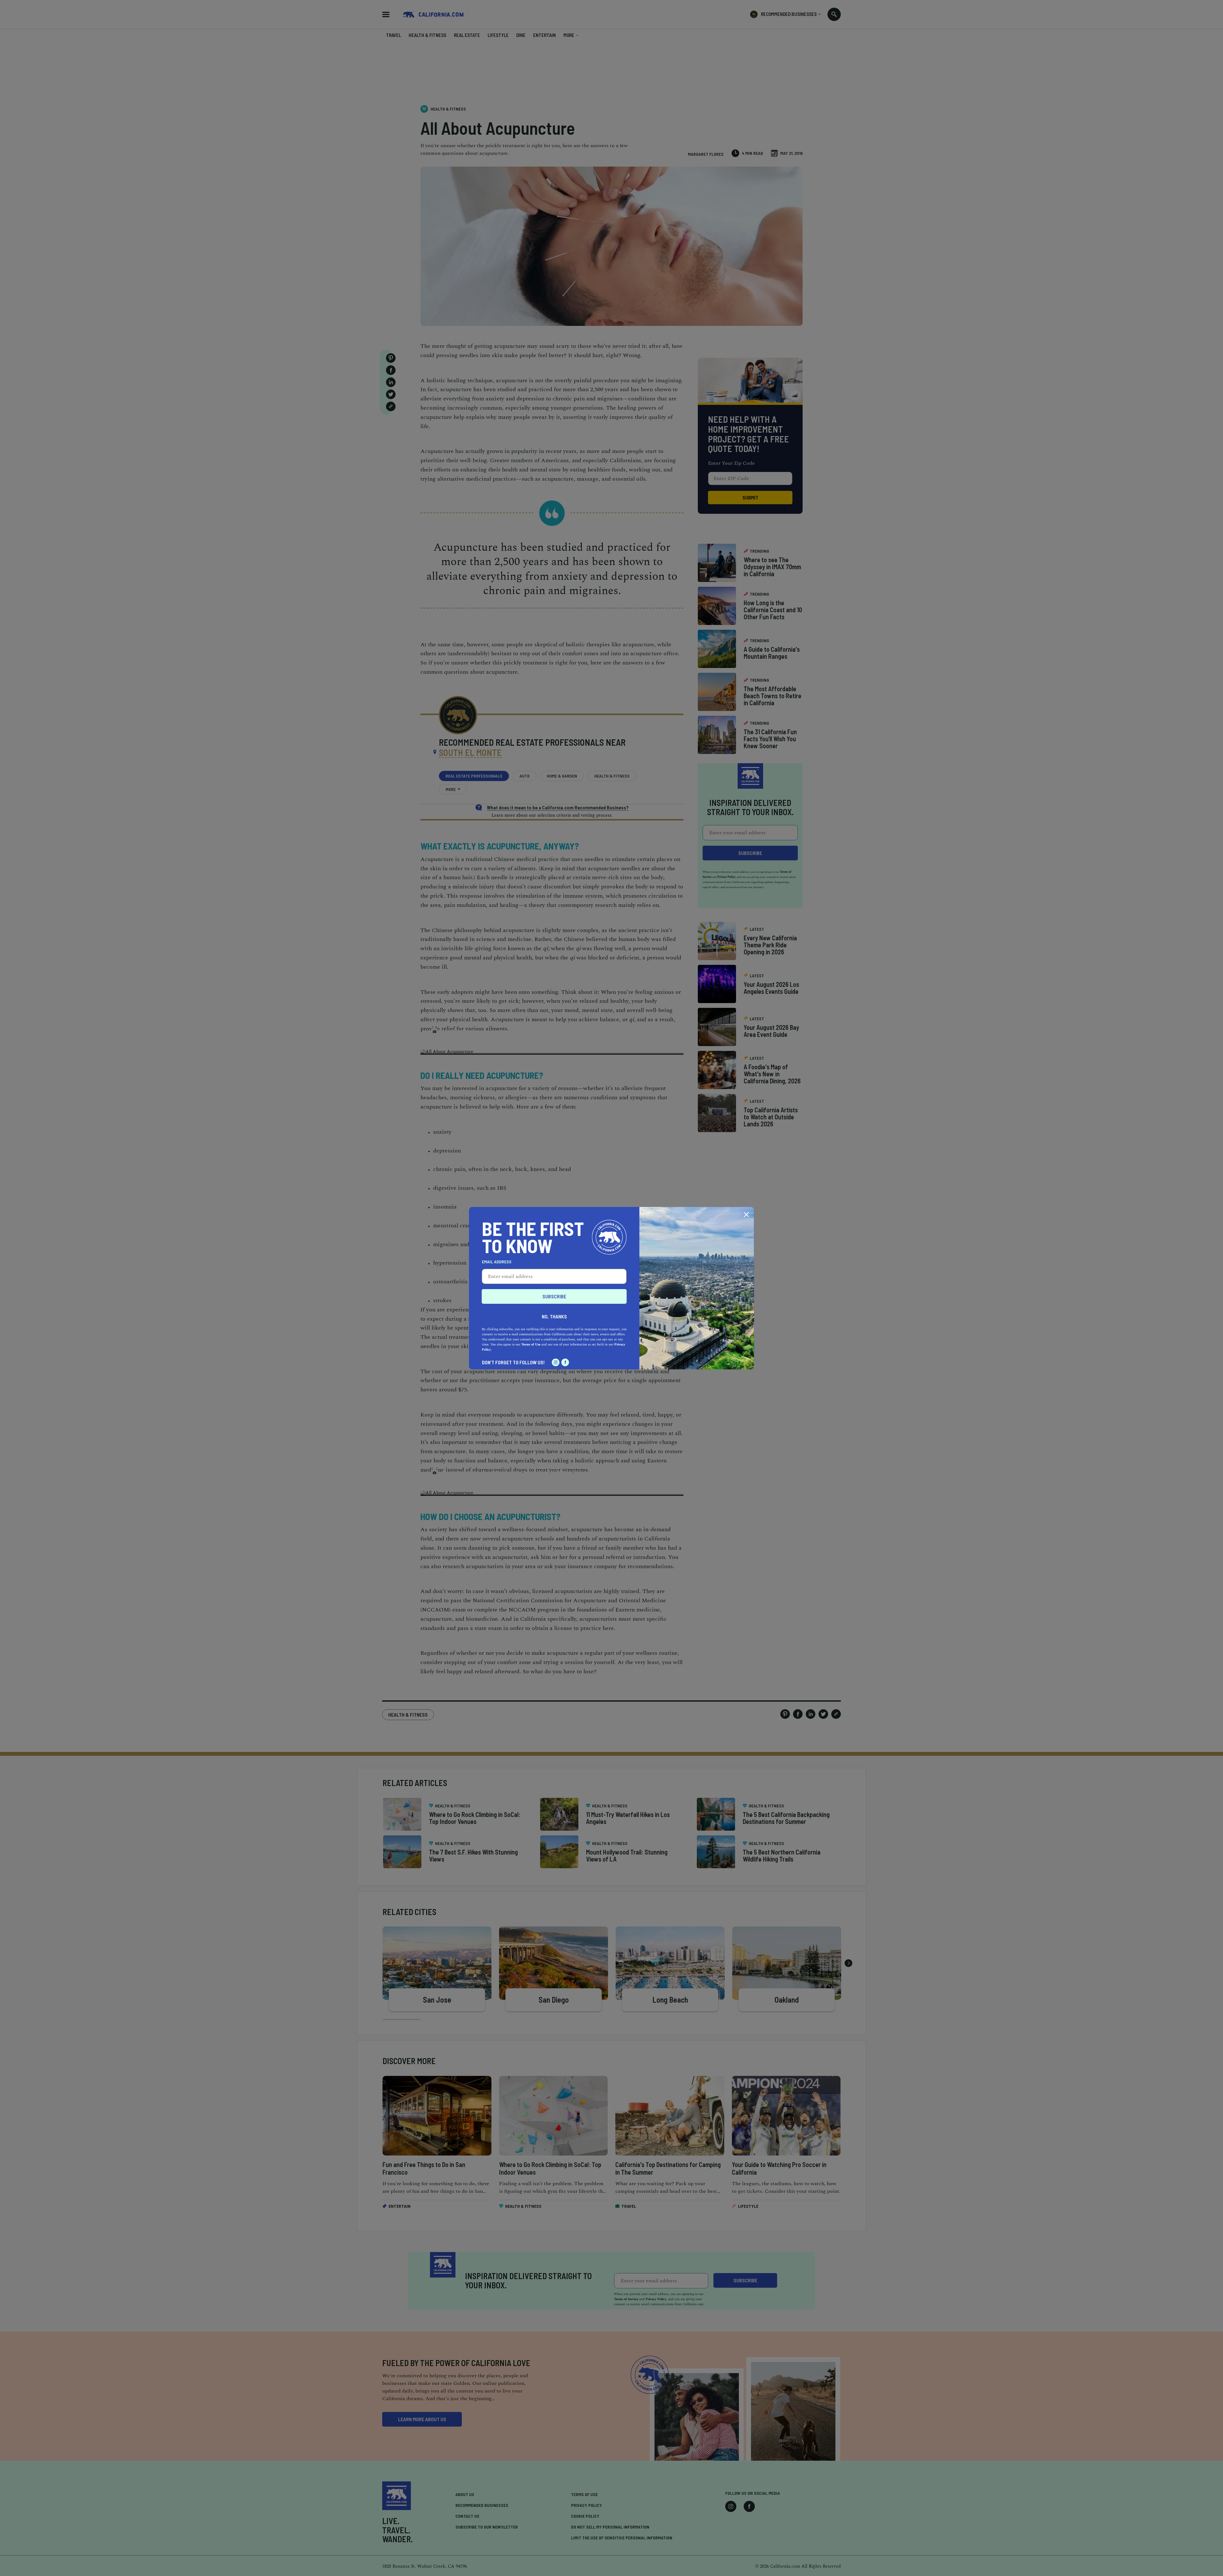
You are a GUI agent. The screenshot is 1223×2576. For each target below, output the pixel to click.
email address (497, 1262)
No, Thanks (554, 1316)
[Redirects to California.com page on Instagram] (556, 1362)
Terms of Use (531, 1345)
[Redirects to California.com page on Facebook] (565, 1362)
